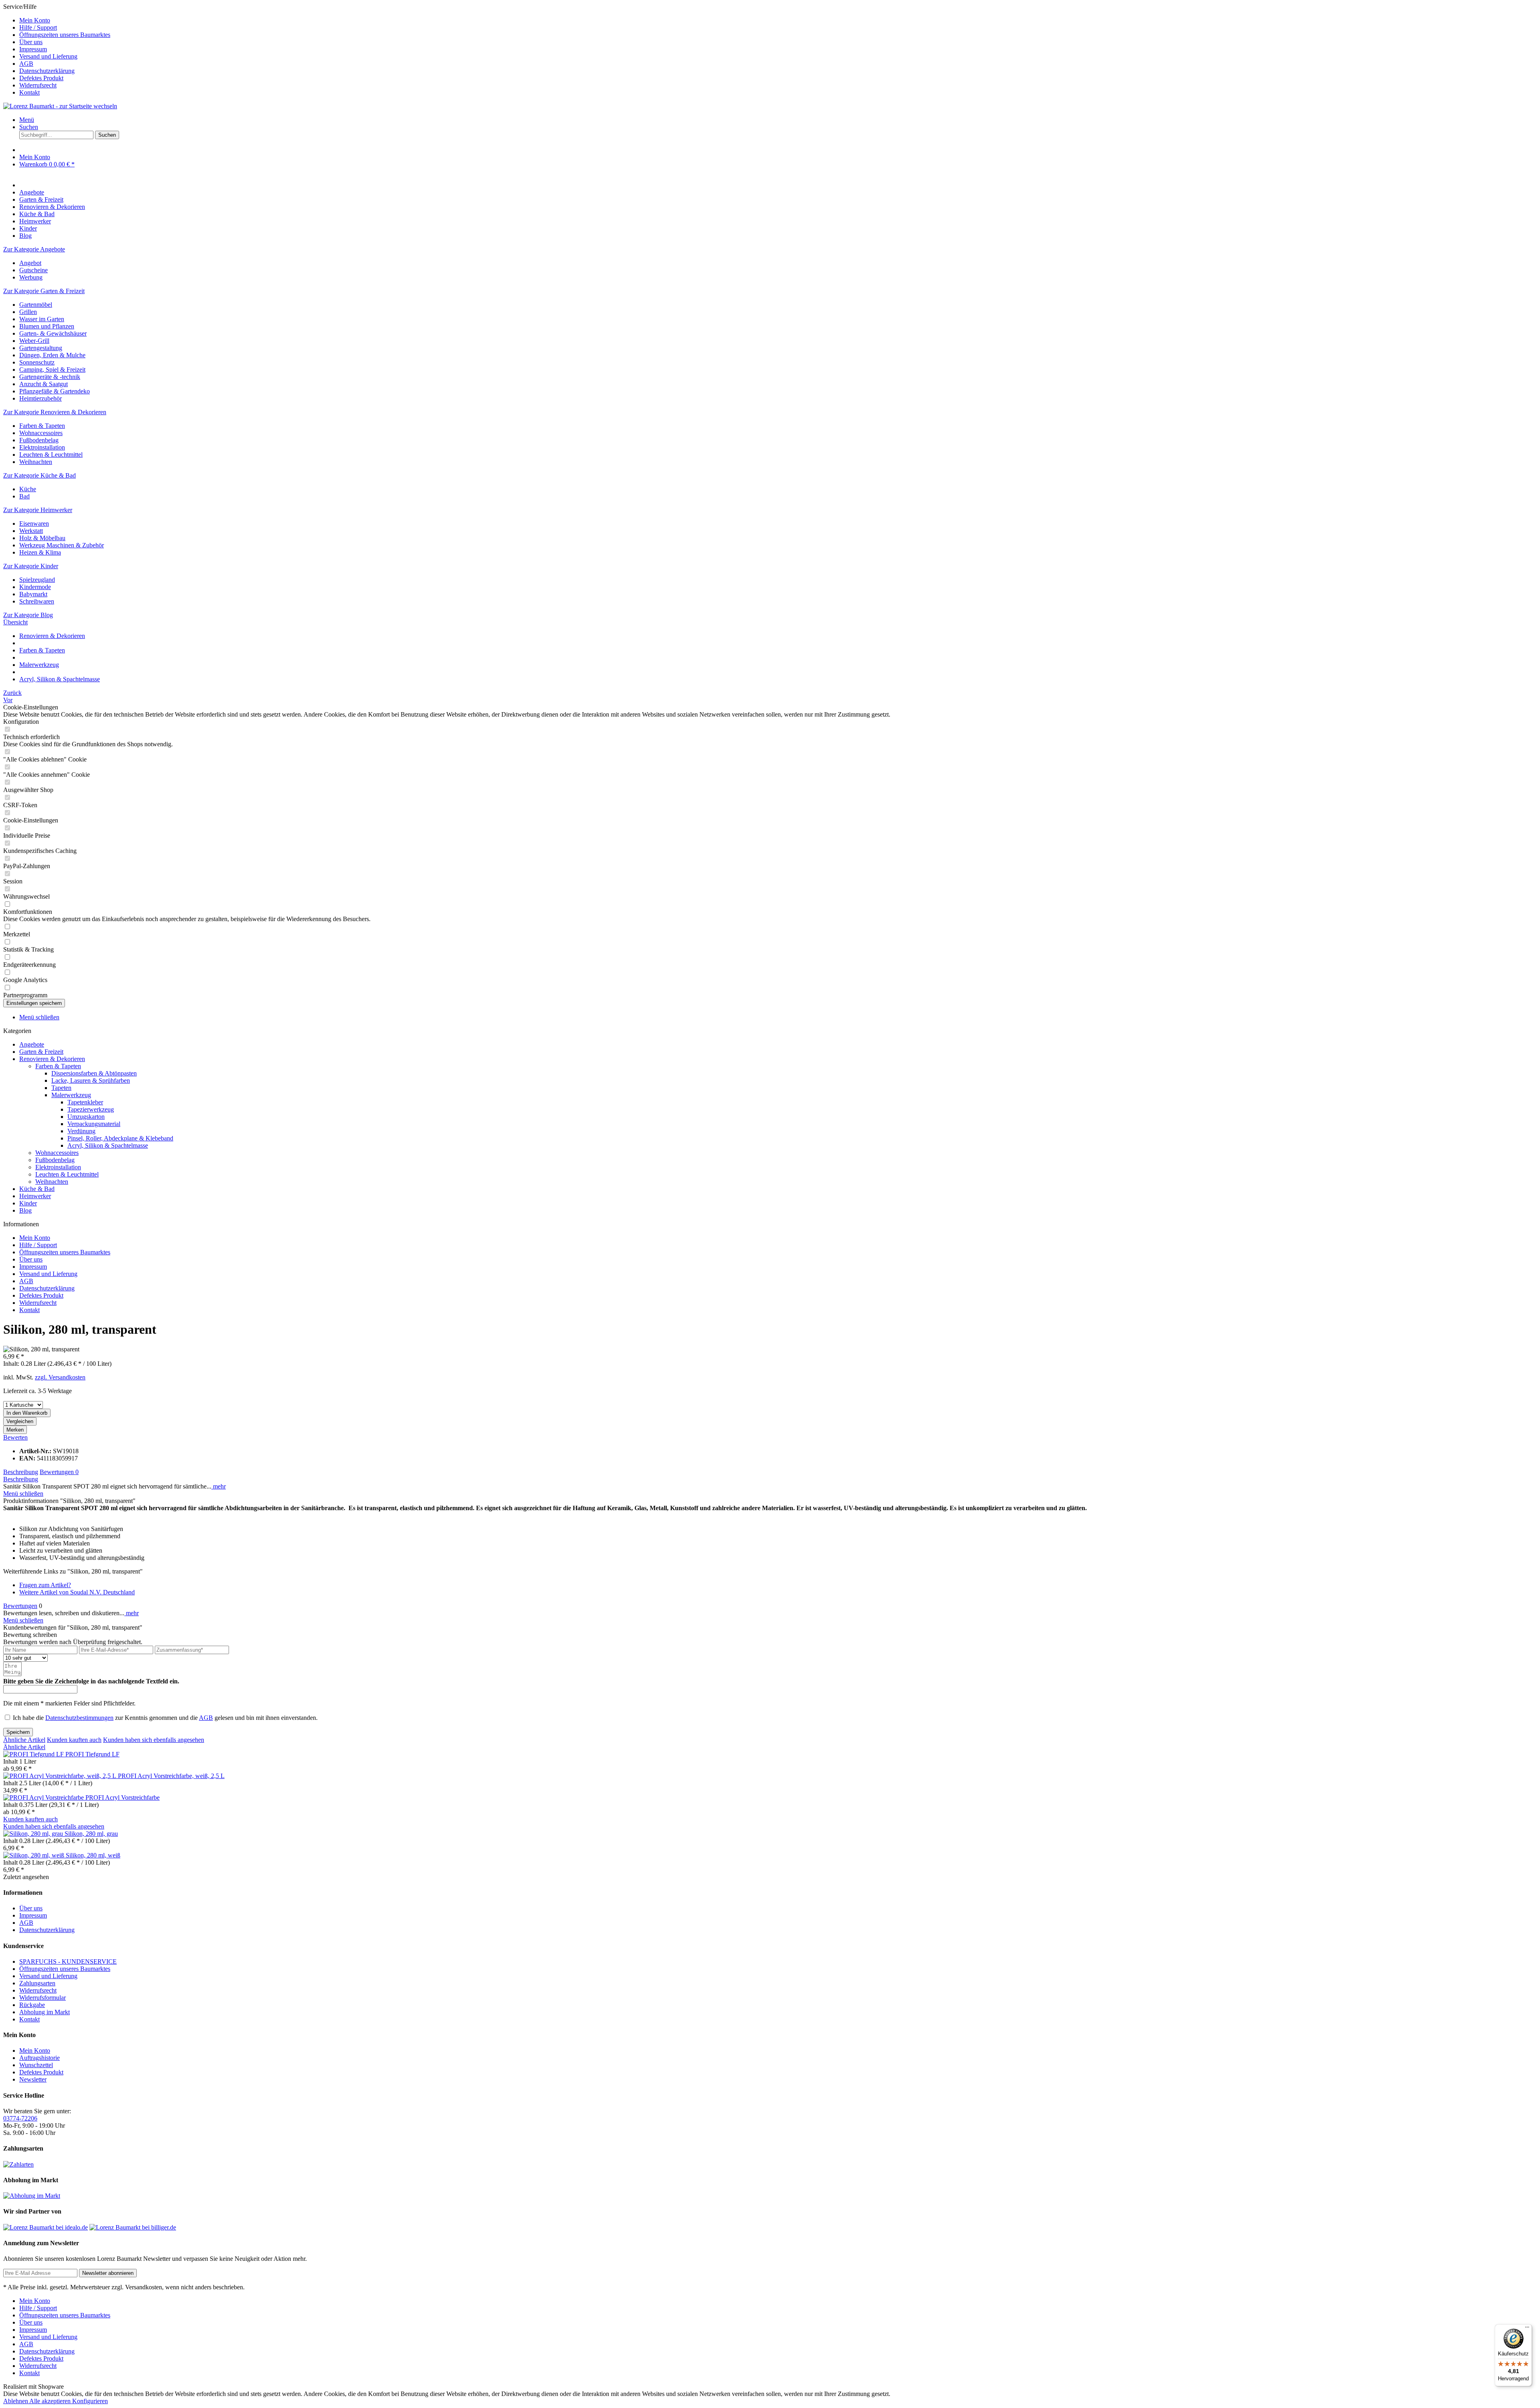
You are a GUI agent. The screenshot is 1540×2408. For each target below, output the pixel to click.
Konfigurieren (90, 2401)
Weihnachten (36, 462)
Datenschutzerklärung (47, 71)
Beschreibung (21, 1472)
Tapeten (61, 1088)
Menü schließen (39, 1017)
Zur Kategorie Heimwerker (38, 510)
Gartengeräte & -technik (50, 377)
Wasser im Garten (42, 319)
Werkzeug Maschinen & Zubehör (62, 545)
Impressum (33, 49)
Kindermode (35, 587)
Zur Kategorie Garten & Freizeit (44, 291)
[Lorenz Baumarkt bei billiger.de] (133, 2227)
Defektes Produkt (41, 78)
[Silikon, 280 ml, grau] (34, 1834)
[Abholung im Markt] (32, 2196)
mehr (219, 1486)
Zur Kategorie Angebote (34, 249)
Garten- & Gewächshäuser (53, 333)
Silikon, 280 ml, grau (91, 1834)
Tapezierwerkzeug (91, 1109)
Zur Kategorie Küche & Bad (40, 475)
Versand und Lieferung (48, 56)
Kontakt (29, 92)
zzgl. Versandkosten (60, 1377)
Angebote (32, 1044)
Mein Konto (35, 20)
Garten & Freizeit (41, 1052)
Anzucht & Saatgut (44, 384)
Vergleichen (20, 1421)
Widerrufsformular (43, 1998)
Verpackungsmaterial (94, 1124)
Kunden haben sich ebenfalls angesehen (154, 1740)
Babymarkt (33, 594)
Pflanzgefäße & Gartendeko (55, 391)
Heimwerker (35, 1196)
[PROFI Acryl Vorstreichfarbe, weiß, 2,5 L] (61, 1776)
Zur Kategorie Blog (28, 615)
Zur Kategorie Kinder (31, 566)
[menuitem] (778, 20)
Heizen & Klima (40, 552)
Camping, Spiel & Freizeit (52, 370)
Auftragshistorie (40, 2058)
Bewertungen (59, 1472)
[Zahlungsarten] (18, 2164)
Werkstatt (31, 531)
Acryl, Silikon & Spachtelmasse (108, 1145)
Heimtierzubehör (41, 398)
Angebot (30, 263)
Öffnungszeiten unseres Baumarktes (65, 35)
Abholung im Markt (45, 2012)
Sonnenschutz (37, 362)
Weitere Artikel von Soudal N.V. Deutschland (77, 1592)
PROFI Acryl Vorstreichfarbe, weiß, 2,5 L (171, 1776)
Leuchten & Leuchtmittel (51, 455)
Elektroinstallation (42, 447)
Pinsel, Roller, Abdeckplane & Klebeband (120, 1138)
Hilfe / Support (38, 27)
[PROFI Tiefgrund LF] (34, 1754)
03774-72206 (20, 2118)
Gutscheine (33, 270)
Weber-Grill (34, 341)
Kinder (28, 1203)
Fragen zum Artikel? (45, 1585)
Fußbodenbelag (39, 440)
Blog (25, 1210)
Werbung (31, 277)
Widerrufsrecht (38, 85)
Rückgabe (32, 2005)
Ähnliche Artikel (24, 1740)
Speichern (18, 1732)
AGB (26, 64)
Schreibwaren (37, 601)
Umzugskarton (86, 1117)
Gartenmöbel (36, 305)
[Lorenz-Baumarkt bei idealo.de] (46, 2227)
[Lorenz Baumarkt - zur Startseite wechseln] (60, 106)
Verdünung (81, 1131)
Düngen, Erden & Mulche (52, 355)
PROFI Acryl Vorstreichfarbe (123, 1797)
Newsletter (33, 2079)
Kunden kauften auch (74, 1740)
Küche (28, 489)
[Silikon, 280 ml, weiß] (34, 1855)
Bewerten (15, 1437)
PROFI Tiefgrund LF (92, 1754)
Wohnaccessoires (41, 433)
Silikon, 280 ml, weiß (93, 1855)
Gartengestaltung (41, 348)
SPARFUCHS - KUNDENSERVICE (68, 1961)
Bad (24, 496)
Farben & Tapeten (42, 426)
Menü (27, 120)
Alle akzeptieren (51, 2401)
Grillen (28, 312)
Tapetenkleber (85, 1102)
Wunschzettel (36, 2065)
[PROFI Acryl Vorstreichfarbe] (44, 1797)
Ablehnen (16, 2401)
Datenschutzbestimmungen (79, 1718)
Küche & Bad (37, 1189)
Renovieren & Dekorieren (52, 1059)
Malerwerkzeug (71, 1095)
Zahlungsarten (37, 1983)
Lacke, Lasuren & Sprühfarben (91, 1080)
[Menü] (1527, 2329)
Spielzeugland (37, 580)
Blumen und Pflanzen (47, 326)
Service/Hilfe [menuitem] (57, 50)
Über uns (31, 42)
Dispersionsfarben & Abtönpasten (94, 1073)
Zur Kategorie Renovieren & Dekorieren (55, 412)
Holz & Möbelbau (42, 538)
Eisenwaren (34, 524)
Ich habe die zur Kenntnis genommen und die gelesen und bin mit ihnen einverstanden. (165, 1718)
